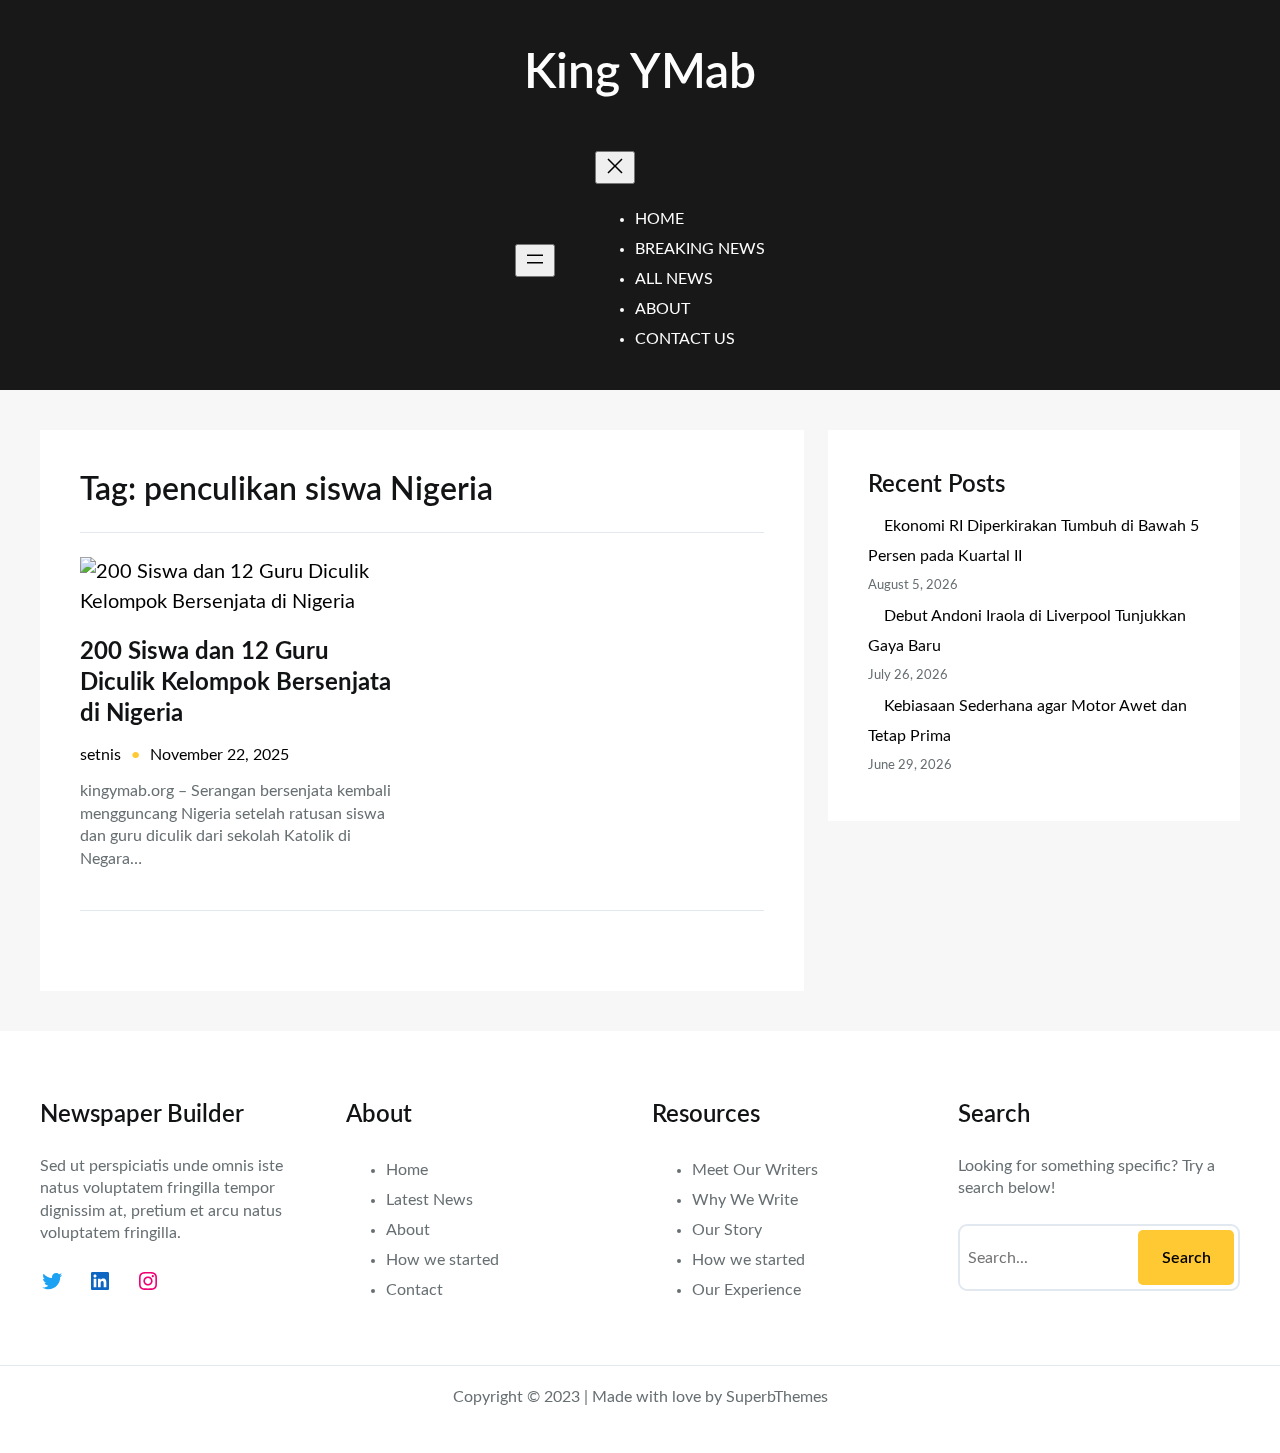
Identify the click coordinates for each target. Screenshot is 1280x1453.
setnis (100, 755)
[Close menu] (615, 167)
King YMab (640, 73)
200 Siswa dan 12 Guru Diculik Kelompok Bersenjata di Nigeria (235, 683)
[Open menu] (535, 260)
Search (1186, 1258)
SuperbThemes (777, 1397)
